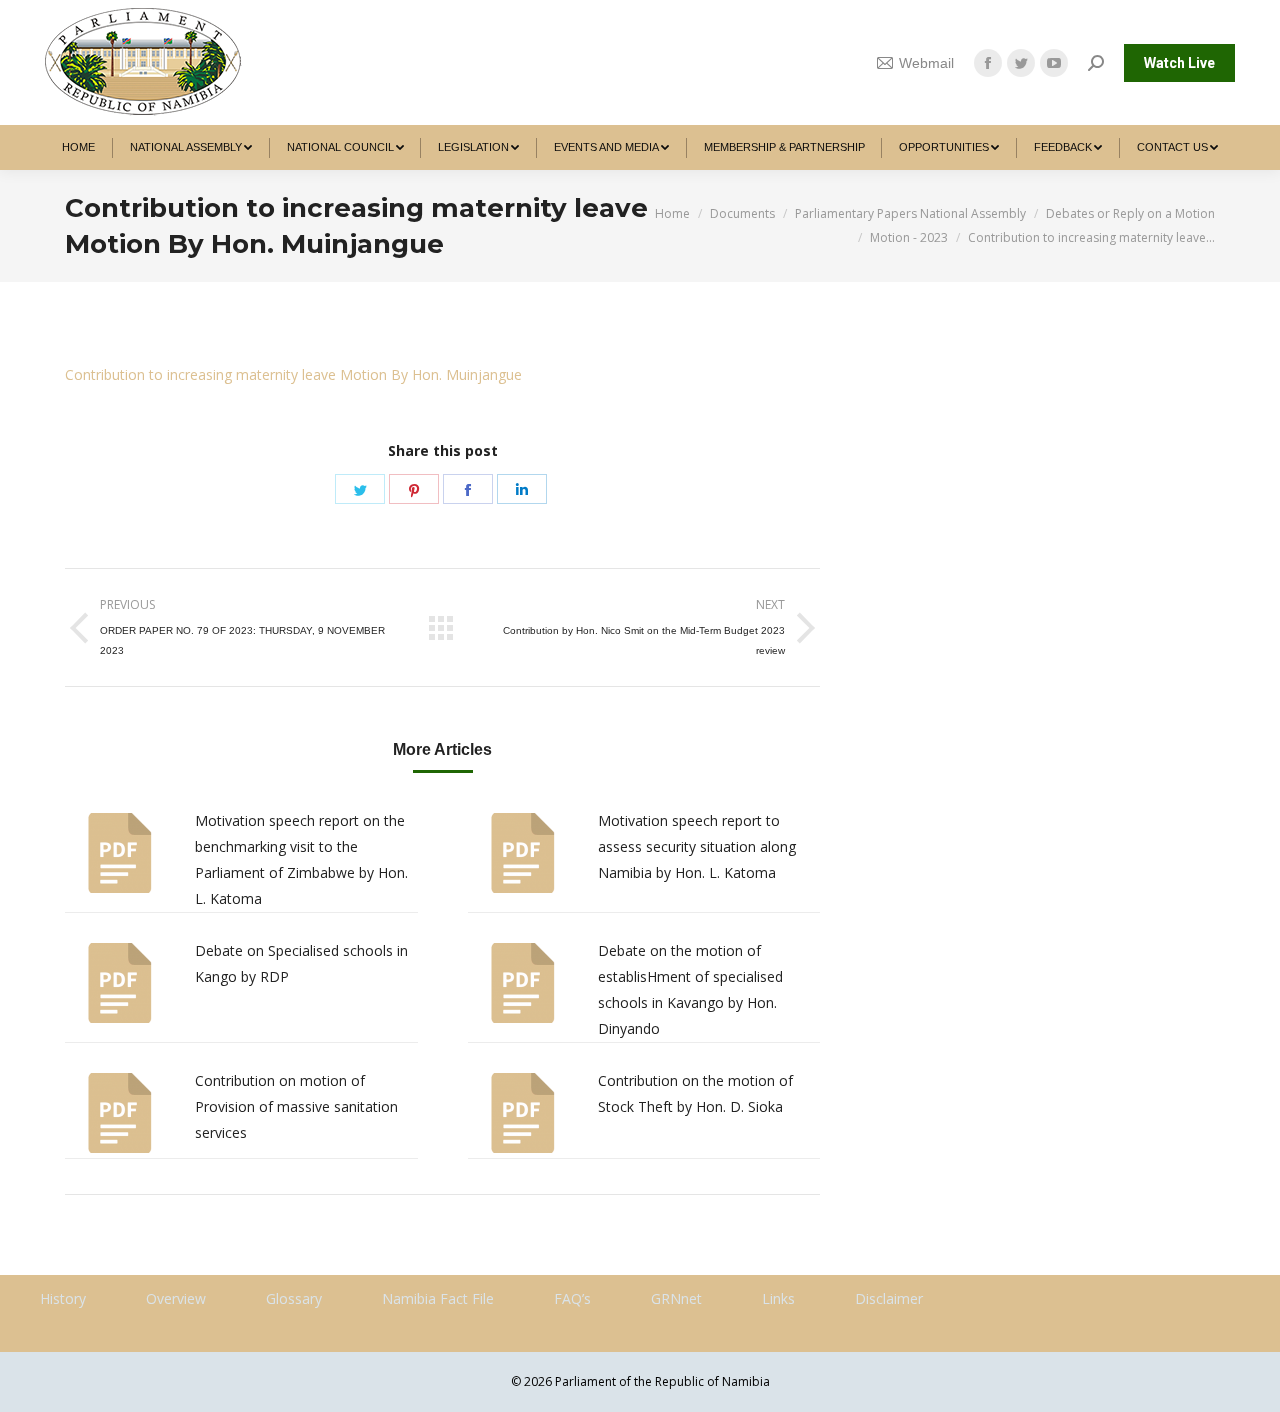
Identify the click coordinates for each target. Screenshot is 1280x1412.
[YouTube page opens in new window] (1054, 63)
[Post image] (120, 853)
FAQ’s (572, 1298)
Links (778, 1298)
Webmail (926, 63)
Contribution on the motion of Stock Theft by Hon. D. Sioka (695, 1093)
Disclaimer (889, 1298)
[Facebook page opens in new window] (988, 63)
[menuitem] (79, 147)
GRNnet (676, 1298)
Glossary (294, 1298)
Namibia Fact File (438, 1298)
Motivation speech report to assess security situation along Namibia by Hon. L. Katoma (697, 846)
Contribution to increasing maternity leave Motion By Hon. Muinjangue (293, 374)
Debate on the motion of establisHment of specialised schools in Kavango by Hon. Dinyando (690, 989)
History (63, 1298)
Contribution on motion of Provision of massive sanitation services (296, 1106)
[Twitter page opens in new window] (1021, 63)
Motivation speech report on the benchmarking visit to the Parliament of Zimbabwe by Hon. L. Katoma (301, 859)
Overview (176, 1298)
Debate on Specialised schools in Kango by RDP (301, 963)
